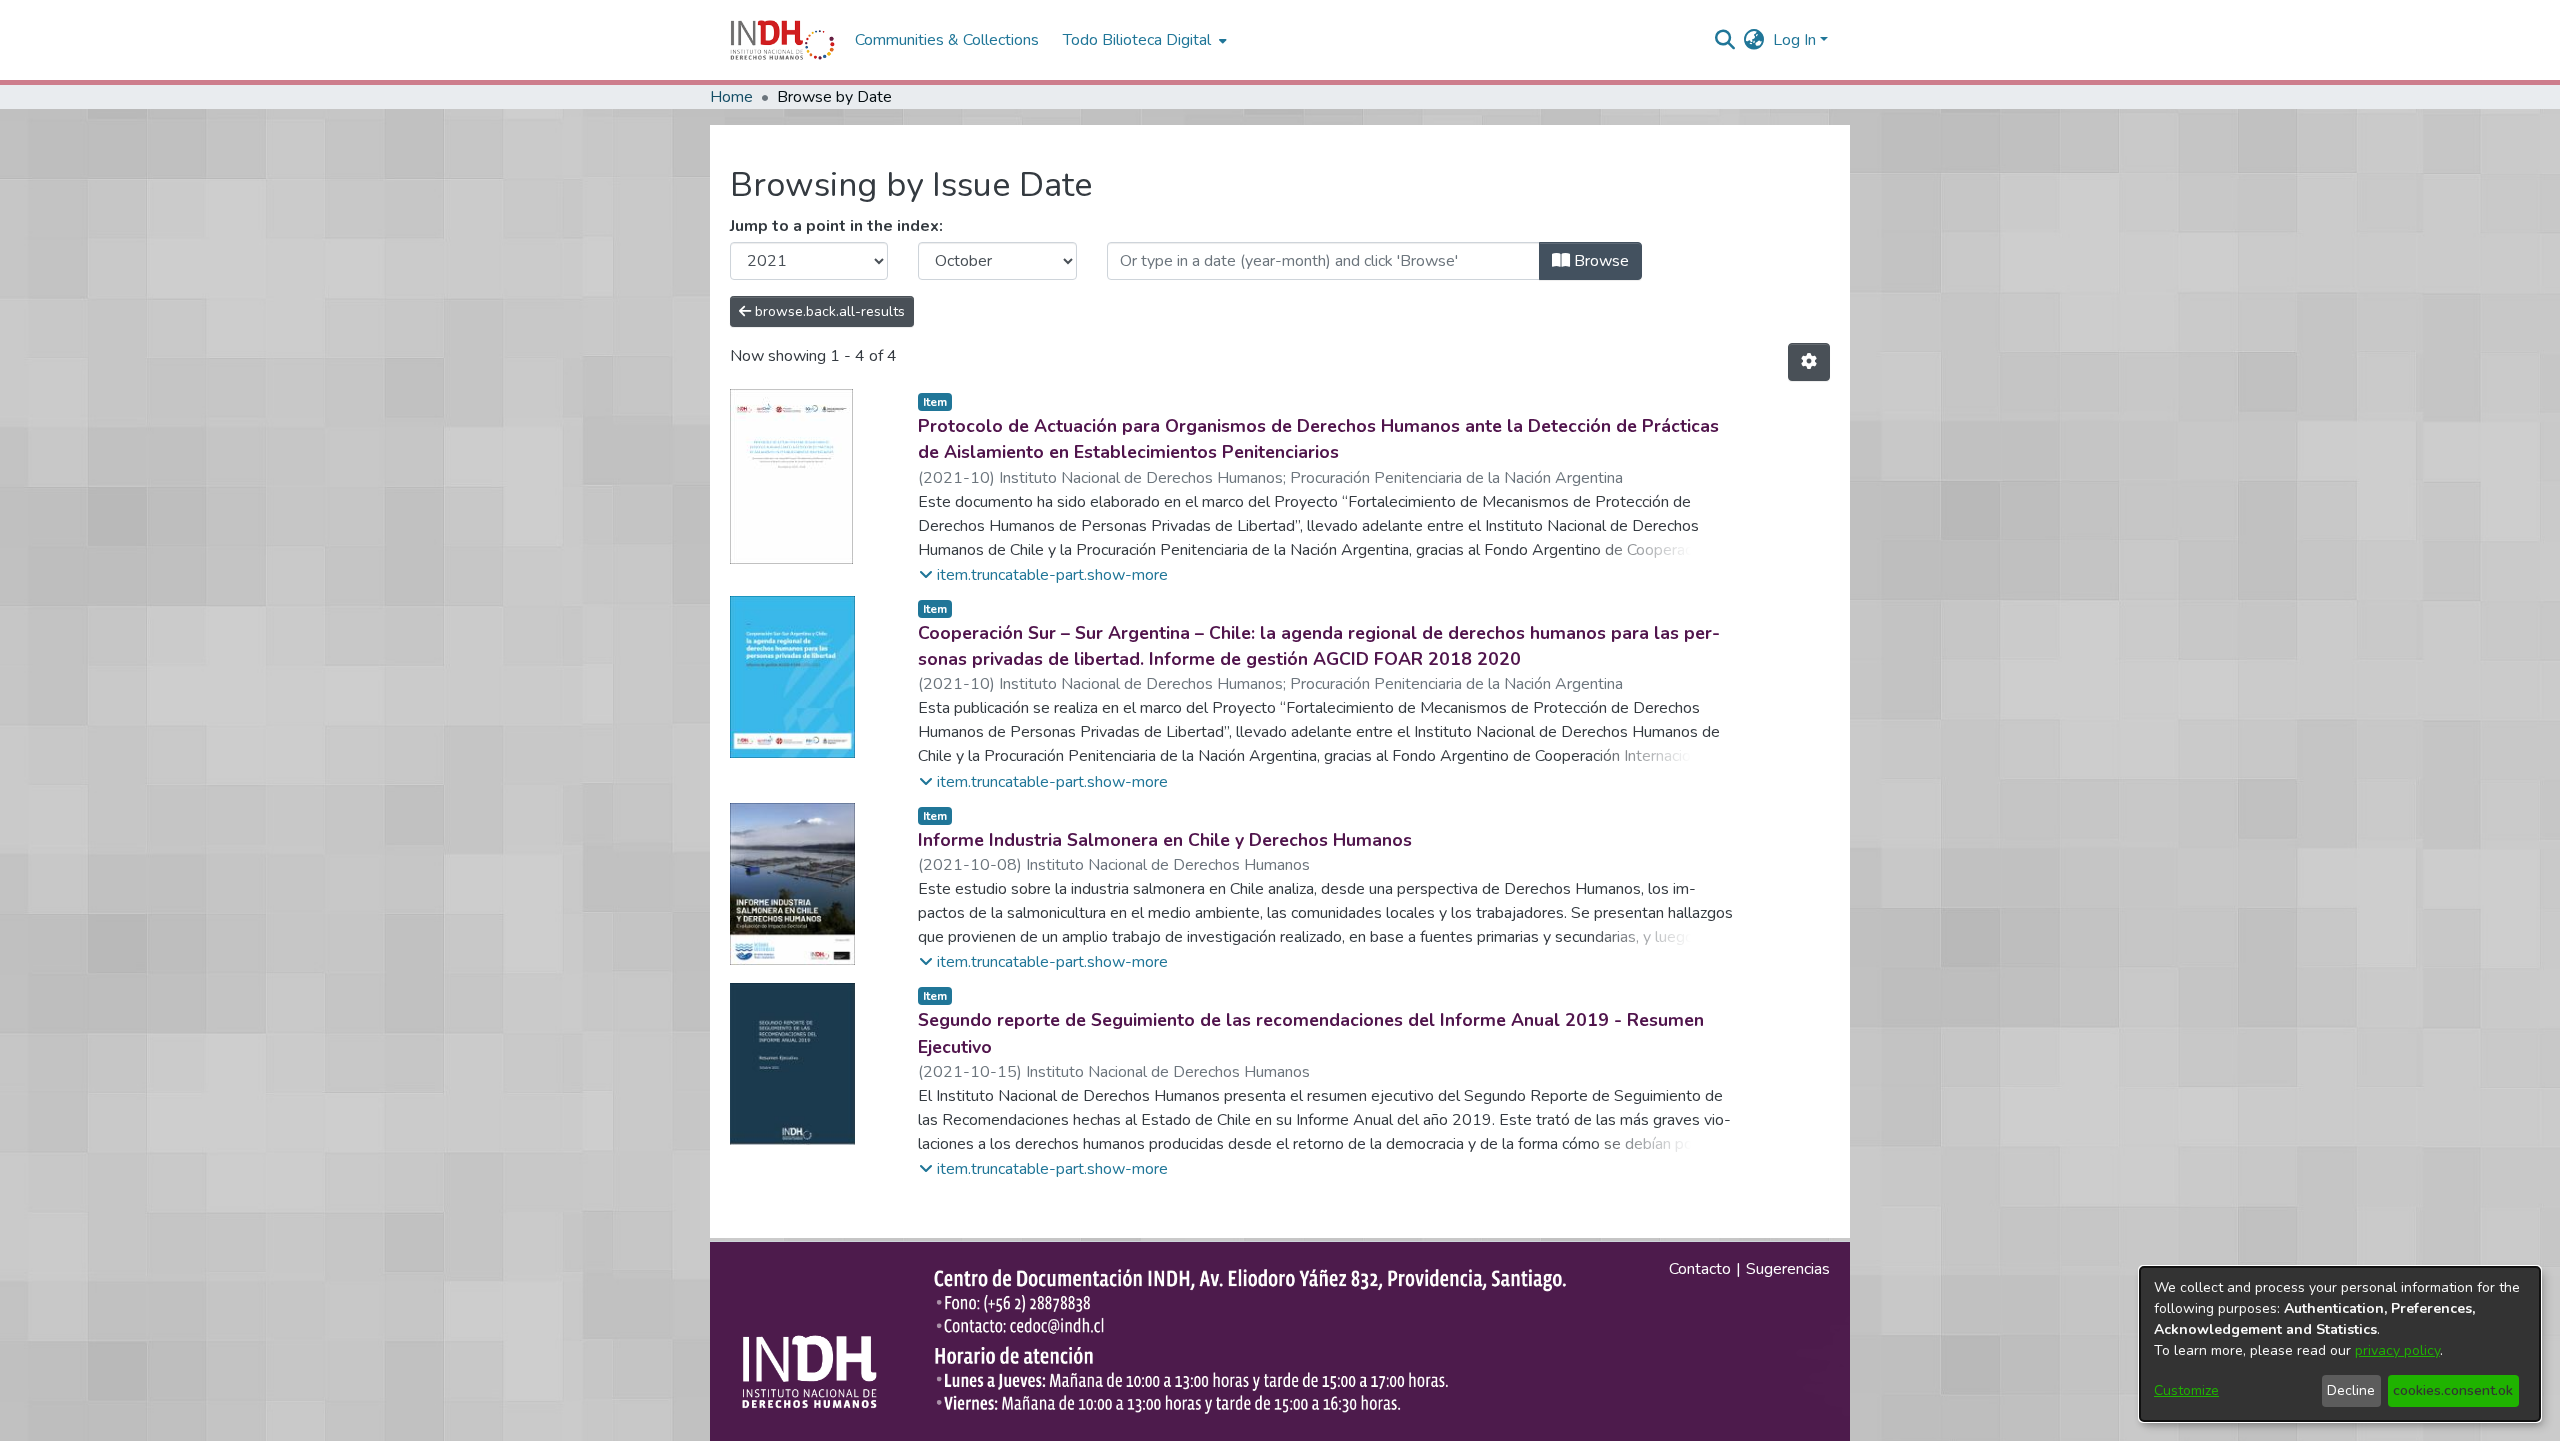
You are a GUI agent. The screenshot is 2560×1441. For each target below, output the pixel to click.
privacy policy (2397, 1350)
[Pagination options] (1809, 362)
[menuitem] (1754, 40)
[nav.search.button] (1725, 40)
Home (731, 97)
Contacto (1700, 1269)
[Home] (782, 40)
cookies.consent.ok (2453, 1390)
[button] (1043, 575)
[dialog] (2340, 1344)
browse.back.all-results (828, 311)
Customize (2186, 1390)
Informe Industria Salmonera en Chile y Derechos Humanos (1165, 840)
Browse (1599, 261)
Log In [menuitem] (1794, 40)
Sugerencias (1788, 1269)
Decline (2351, 1390)
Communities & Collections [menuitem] (947, 40)
